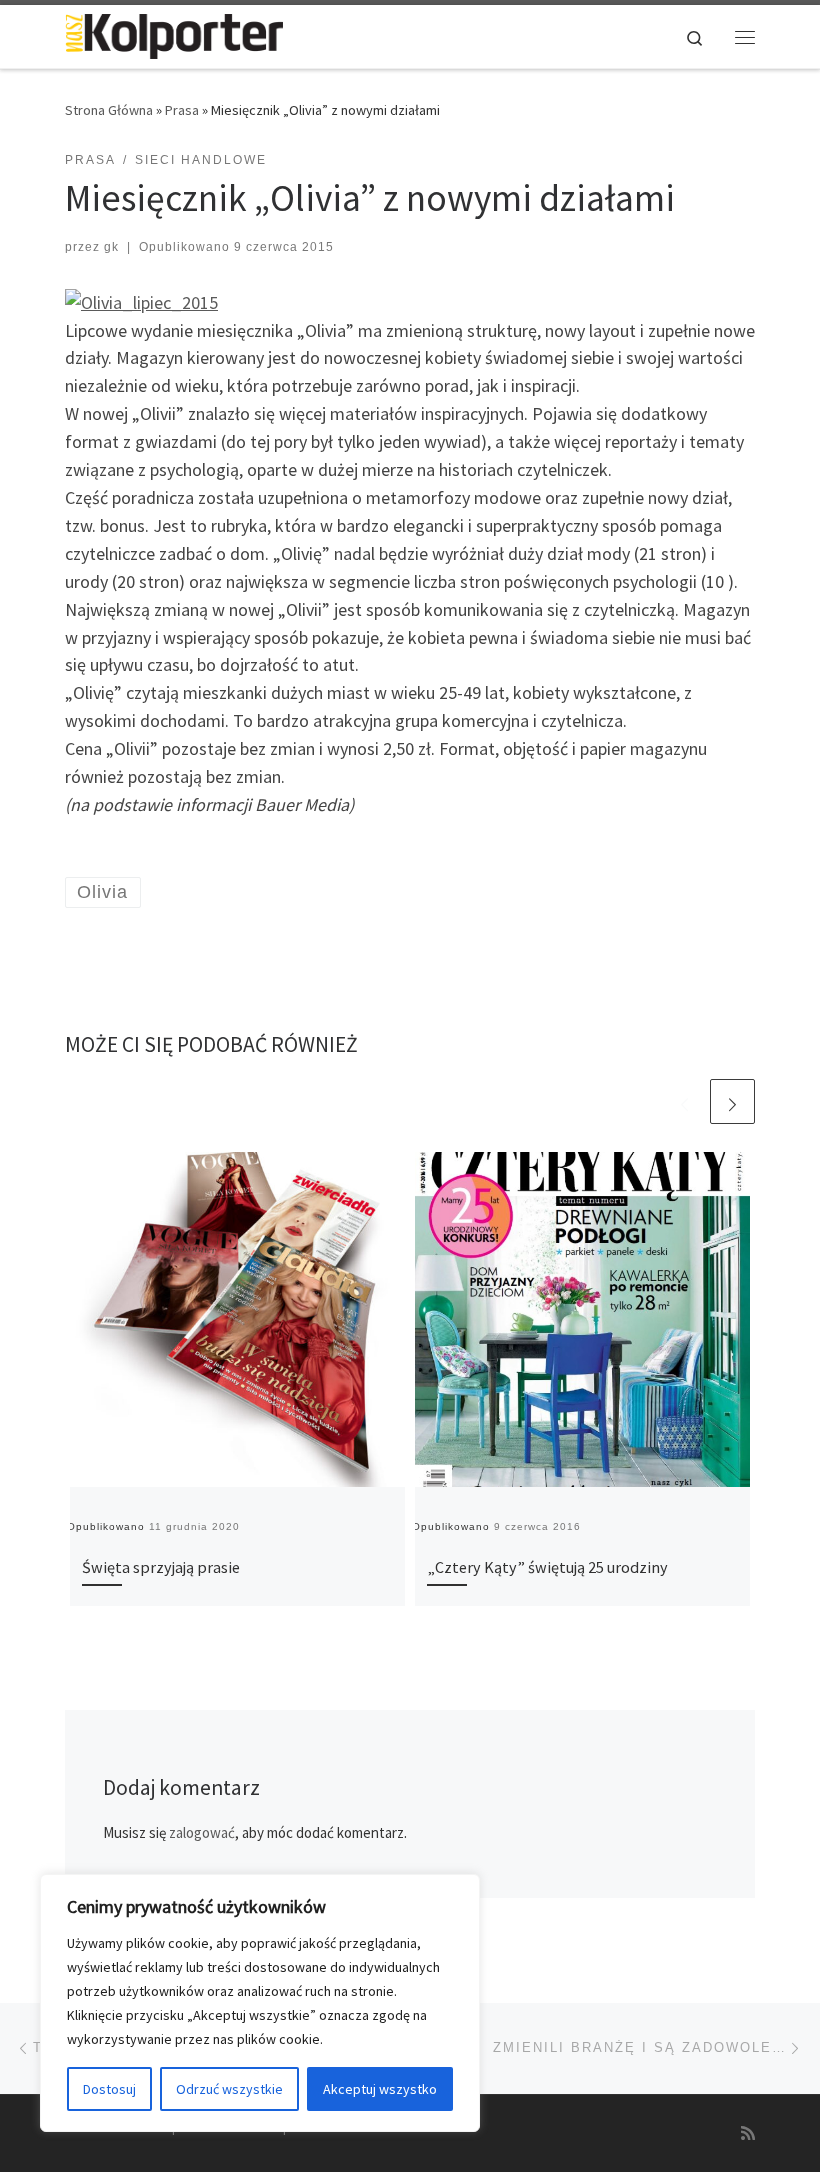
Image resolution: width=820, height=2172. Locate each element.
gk (111, 247)
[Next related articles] (732, 1101)
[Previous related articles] (684, 1101)
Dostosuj (109, 2089)
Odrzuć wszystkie (229, 2089)
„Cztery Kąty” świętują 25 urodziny (547, 1567)
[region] (260, 2003)
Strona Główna (109, 110)
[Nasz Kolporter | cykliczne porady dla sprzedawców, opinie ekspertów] (174, 34)
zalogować (202, 1832)
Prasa (182, 110)
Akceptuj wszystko (380, 2089)
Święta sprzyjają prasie (161, 1567)
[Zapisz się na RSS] (748, 2133)
